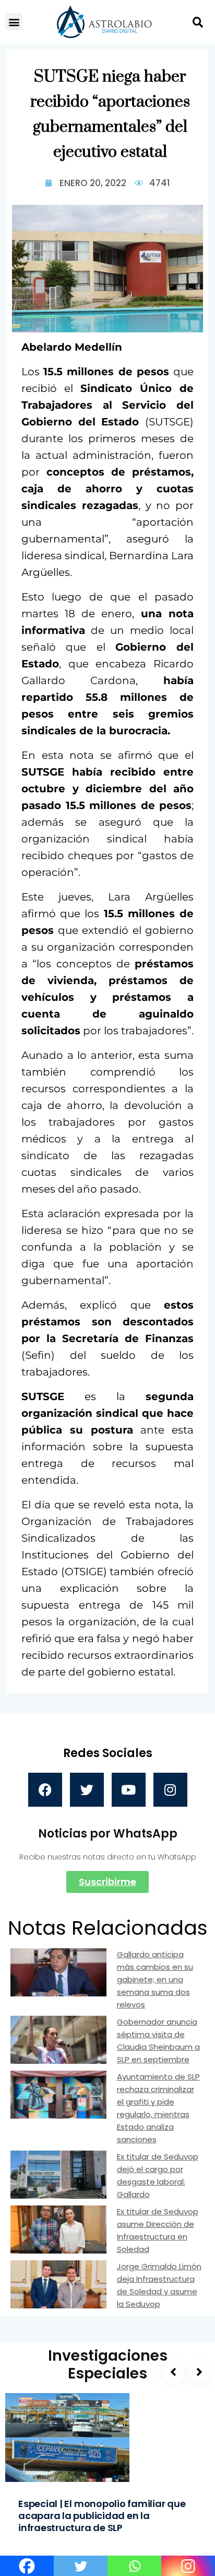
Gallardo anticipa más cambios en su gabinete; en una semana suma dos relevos (155, 1979)
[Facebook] (45, 1790)
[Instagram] (170, 1790)
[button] (14, 22)
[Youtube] (129, 1790)
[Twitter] (87, 1790)
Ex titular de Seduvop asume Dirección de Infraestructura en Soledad (158, 2230)
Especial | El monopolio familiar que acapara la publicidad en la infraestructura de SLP (102, 2516)
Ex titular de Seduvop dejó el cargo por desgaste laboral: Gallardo (158, 2175)
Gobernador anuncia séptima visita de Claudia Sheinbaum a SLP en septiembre (158, 2041)
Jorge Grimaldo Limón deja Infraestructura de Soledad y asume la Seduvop (159, 2285)
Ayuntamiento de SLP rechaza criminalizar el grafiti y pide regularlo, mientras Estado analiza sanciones (158, 2108)
